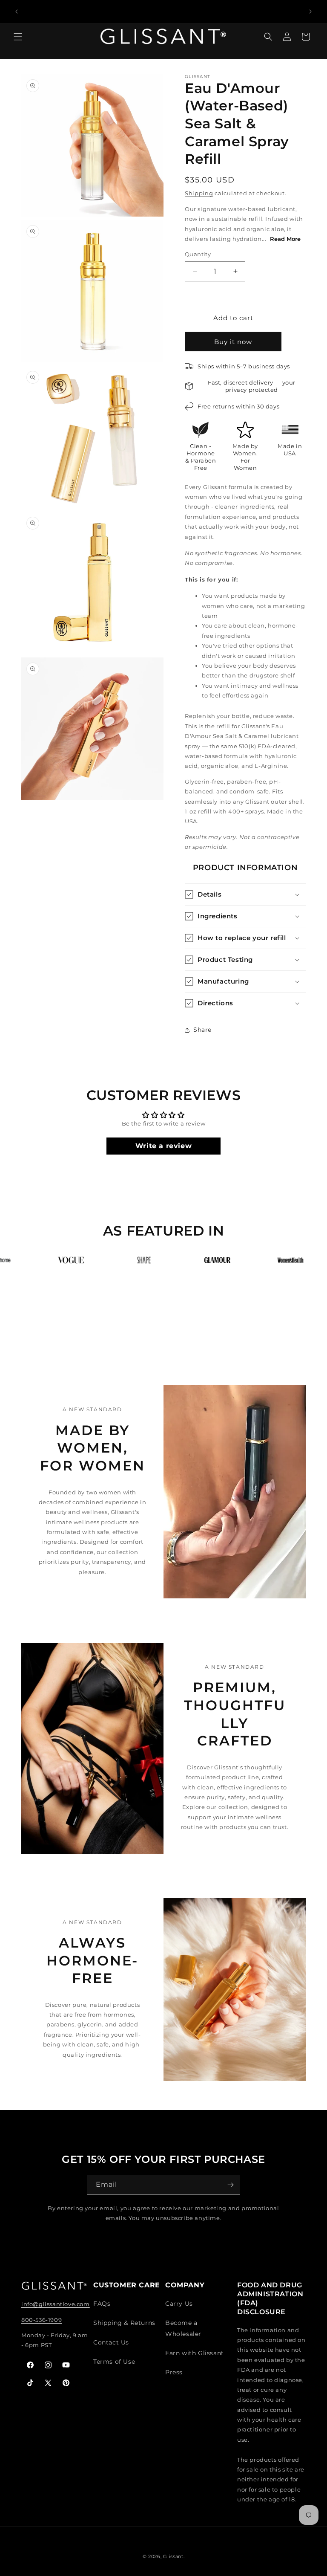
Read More (285, 239)
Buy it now (233, 342)
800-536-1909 (42, 2320)
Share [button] (202, 1030)
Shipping (199, 193)
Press (174, 2372)
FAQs (102, 2304)
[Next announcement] (310, 12)
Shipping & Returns (124, 2323)
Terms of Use (114, 2362)
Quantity (198, 254)
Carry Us (179, 2304)
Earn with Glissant (195, 2353)
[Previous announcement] (17, 12)
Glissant (173, 2556)
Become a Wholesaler (183, 2328)
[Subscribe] (230, 2185)
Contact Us (111, 2342)
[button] (18, 41)
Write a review (163, 1146)
